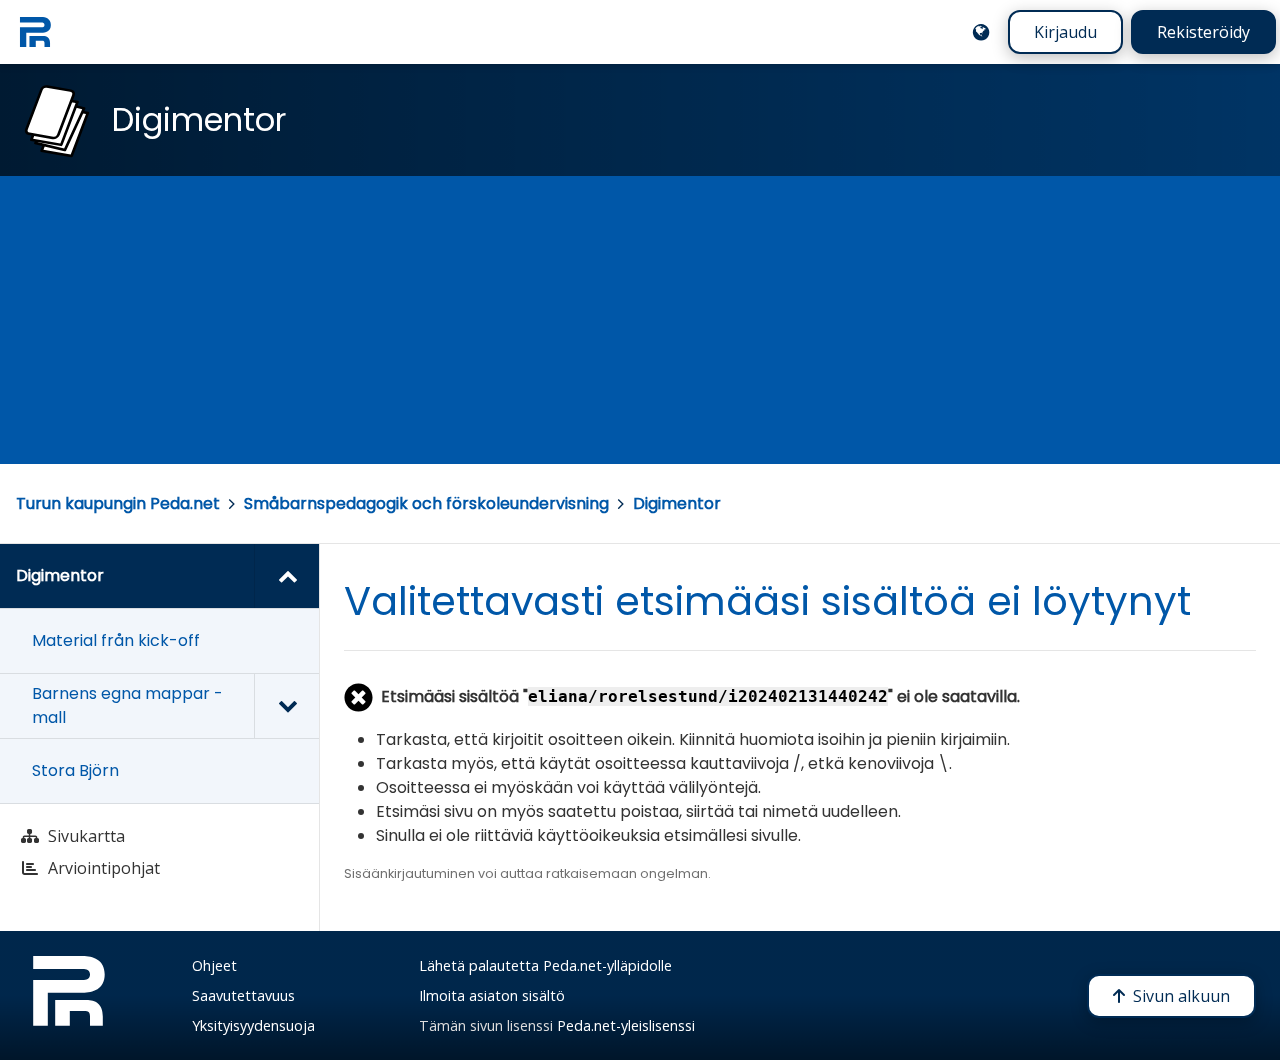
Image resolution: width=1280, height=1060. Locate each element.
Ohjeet (214, 965)
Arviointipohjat (104, 868)
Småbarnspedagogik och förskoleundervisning (426, 503)
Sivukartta (86, 836)
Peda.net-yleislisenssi (626, 1025)
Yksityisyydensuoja (253, 1025)
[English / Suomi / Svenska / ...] (981, 32)
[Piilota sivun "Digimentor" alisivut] (286, 576)
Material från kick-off (116, 640)
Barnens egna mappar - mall (127, 705)
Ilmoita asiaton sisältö (492, 995)
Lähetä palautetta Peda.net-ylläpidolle (545, 965)
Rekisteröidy (1203, 32)
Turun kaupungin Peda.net (118, 503)
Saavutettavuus (243, 995)
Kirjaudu (1065, 32)
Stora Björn (75, 770)
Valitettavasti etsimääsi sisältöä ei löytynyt (767, 601)
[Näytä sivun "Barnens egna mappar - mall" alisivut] (286, 706)
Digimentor (677, 503)
